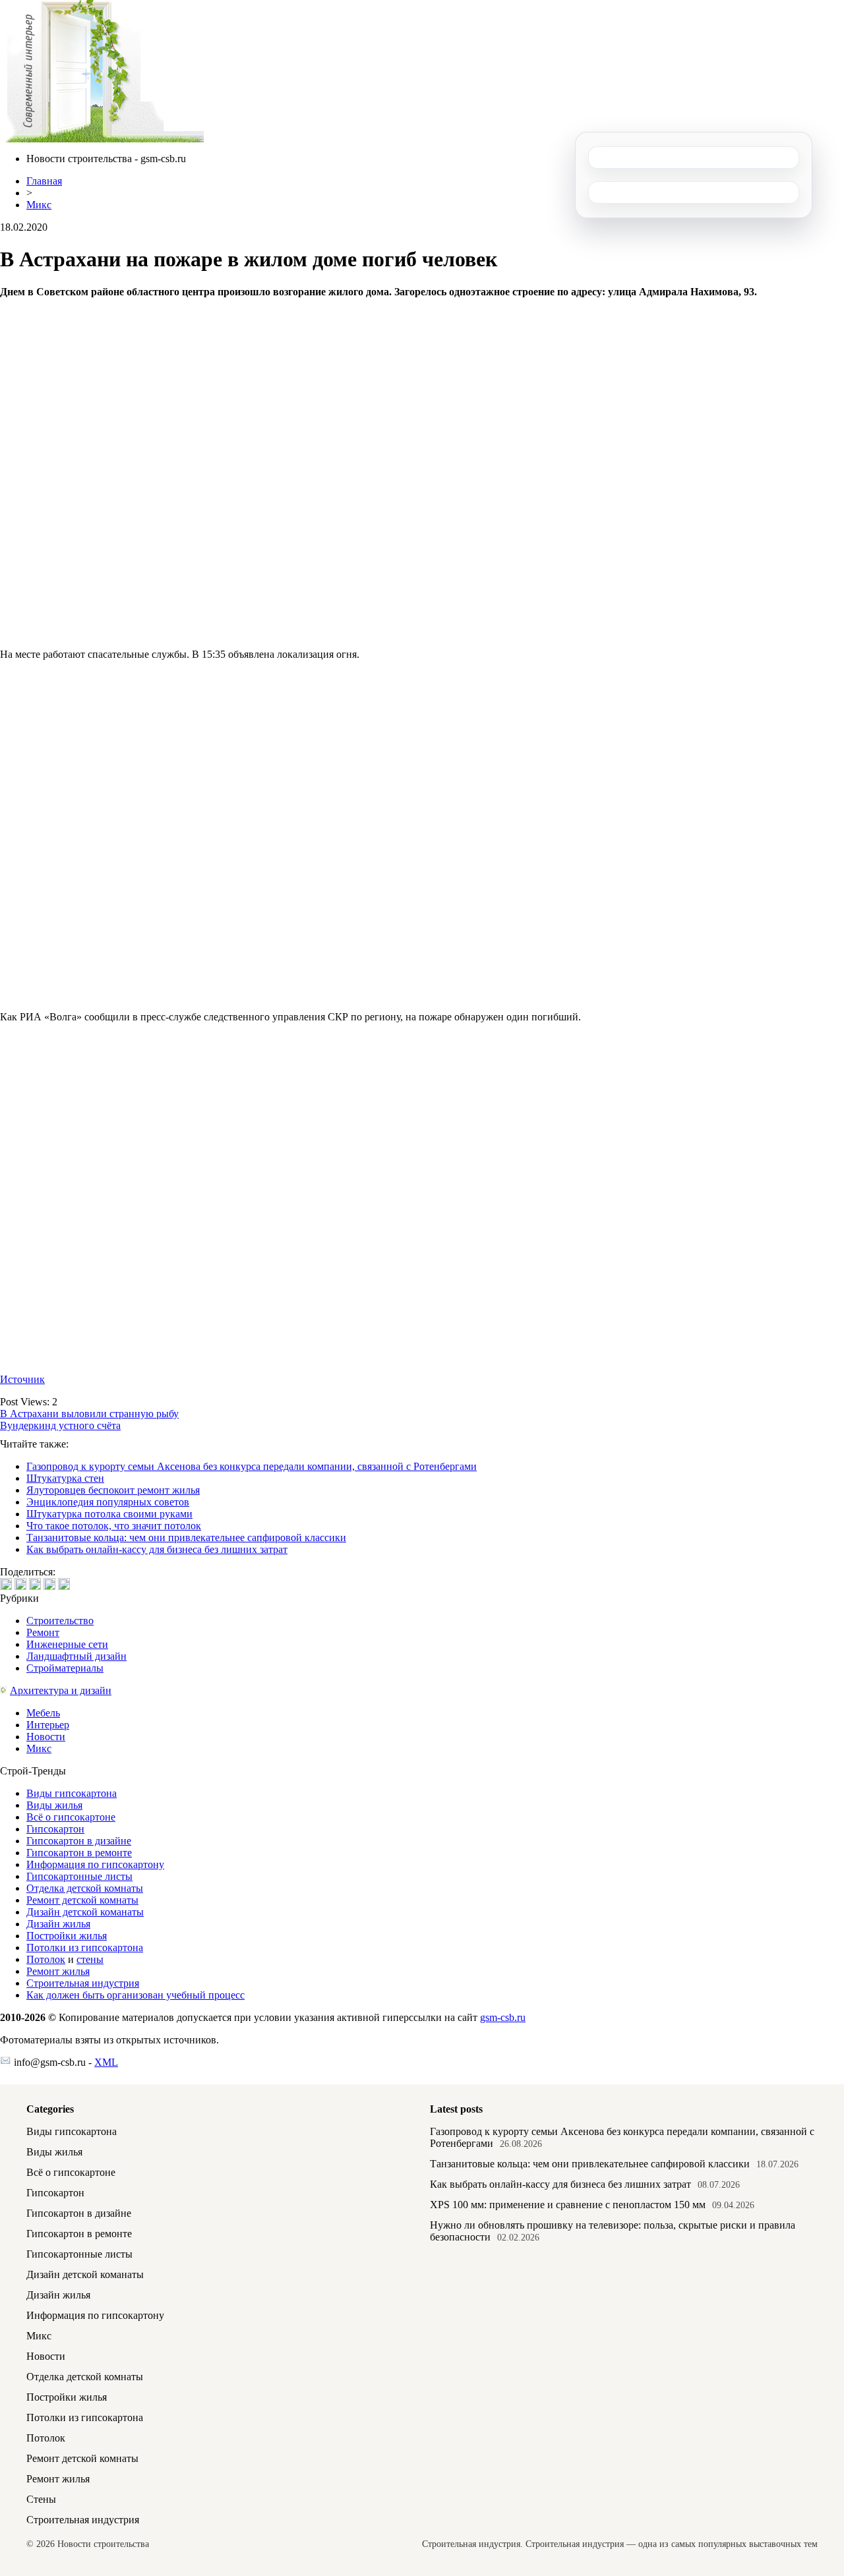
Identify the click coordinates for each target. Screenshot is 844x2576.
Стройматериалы (65, 1668)
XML (106, 2062)
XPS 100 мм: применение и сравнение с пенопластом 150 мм (568, 2205)
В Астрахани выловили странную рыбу (89, 1414)
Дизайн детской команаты (85, 1912)
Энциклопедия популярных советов (108, 1502)
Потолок (46, 1959)
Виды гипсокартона (72, 1793)
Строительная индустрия (83, 1983)
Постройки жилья (67, 1936)
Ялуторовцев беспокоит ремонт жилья (113, 1490)
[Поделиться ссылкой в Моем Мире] (49, 1584)
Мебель (43, 1713)
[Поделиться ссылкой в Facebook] (20, 1584)
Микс (39, 205)
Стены (41, 2499)
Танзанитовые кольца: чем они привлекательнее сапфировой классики (186, 1537)
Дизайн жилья (58, 1924)
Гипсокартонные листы (79, 1876)
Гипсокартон (55, 1829)
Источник (22, 1379)
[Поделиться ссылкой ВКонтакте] (6, 1584)
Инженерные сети (67, 1644)
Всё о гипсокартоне (71, 1817)
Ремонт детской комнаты (82, 1900)
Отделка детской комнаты (85, 1888)
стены (90, 1959)
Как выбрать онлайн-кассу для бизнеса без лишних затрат (157, 1549)
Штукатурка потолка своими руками (109, 1514)
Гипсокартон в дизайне (79, 1841)
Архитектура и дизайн (61, 1690)
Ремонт (43, 1632)
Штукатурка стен (65, 1478)
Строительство (60, 1621)
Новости (46, 1737)
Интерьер (48, 1725)
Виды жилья (54, 1805)
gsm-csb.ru (503, 2017)
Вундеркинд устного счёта (60, 1425)
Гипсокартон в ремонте (79, 1853)
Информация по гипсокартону (95, 1864)
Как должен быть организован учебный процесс (136, 1995)
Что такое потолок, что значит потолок (114, 1526)
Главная (44, 181)
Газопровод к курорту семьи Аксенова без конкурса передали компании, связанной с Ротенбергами (252, 1466)
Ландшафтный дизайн (76, 1656)
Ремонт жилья (58, 1971)
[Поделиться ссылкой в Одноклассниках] (64, 1584)
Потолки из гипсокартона (85, 1947)
